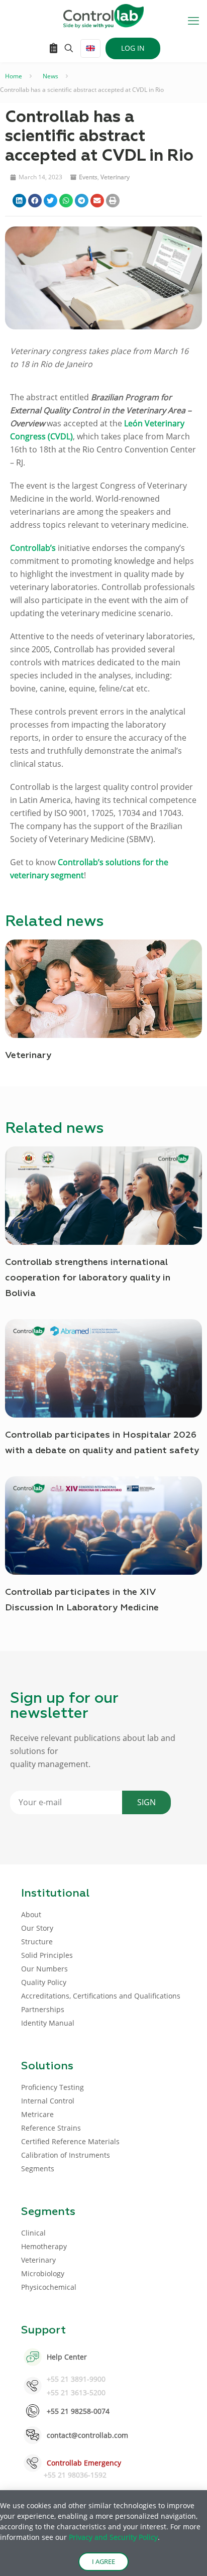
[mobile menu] (193, 20)
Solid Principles (47, 1955)
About (31, 1914)
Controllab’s (33, 548)
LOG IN (133, 48)
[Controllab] (103, 15)
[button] (19, 201)
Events (88, 177)
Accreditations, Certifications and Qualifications (101, 1996)
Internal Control (48, 2101)
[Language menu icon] (90, 48)
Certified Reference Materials (70, 2141)
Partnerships (43, 2009)
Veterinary (115, 177)
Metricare (37, 2114)
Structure (37, 1942)
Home (14, 76)
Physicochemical (49, 2287)
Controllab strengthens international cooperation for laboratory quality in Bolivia (88, 1278)
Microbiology (43, 2273)
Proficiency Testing (53, 2087)
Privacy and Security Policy (113, 2537)
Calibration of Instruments (66, 2155)
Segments (38, 2169)
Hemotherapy (44, 2246)
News (50, 76)
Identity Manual (48, 2023)
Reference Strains (51, 2128)
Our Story (37, 1928)
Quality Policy (44, 1982)
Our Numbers (44, 1969)
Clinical (33, 2233)
